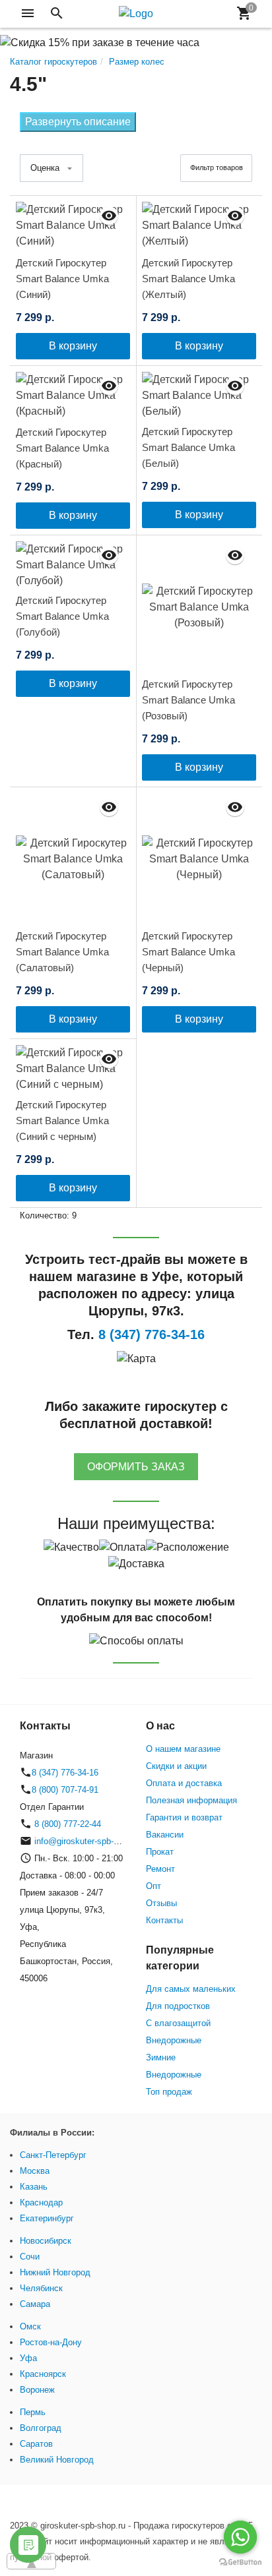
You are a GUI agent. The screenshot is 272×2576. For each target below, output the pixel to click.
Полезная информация (191, 1800)
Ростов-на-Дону (51, 2342)
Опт (153, 1886)
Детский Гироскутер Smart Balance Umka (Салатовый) (62, 952)
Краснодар (41, 2202)
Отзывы (161, 1903)
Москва (35, 2171)
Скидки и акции (176, 1766)
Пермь (33, 2412)
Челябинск (41, 2288)
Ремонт (160, 1869)
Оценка (45, 168)
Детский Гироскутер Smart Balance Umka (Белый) (188, 447)
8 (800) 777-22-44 (66, 1824)
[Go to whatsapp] (240, 2537)
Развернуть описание (78, 122)
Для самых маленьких (191, 1989)
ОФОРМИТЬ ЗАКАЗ (136, 1467)
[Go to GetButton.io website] (240, 2562)
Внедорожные (174, 2040)
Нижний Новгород (55, 2272)
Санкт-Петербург (53, 2155)
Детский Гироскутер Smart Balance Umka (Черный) (188, 952)
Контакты (164, 1920)
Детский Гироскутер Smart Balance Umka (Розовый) (188, 700)
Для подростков (178, 2006)
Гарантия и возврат (184, 1817)
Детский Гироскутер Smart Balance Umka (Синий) (62, 279)
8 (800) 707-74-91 (65, 1790)
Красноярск (43, 2374)
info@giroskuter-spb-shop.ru (88, 1841)
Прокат (160, 1852)
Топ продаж (169, 2092)
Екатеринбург (47, 2218)
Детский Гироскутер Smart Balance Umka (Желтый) (188, 279)
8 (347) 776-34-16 (65, 1773)
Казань (34, 2187)
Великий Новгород (57, 2460)
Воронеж (37, 2390)
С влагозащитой (178, 2023)
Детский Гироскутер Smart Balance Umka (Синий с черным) (62, 1121)
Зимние (161, 2057)
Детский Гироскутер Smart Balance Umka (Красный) (62, 448)
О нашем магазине (183, 1749)
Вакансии (165, 1835)
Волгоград (41, 2428)
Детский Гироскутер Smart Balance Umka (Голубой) (62, 616)
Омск (30, 2326)
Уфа (28, 2358)
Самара (35, 2304)
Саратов (36, 2444)
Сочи (30, 2257)
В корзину (73, 346)
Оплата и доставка (184, 1783)
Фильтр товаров (217, 167)
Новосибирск (46, 2241)
